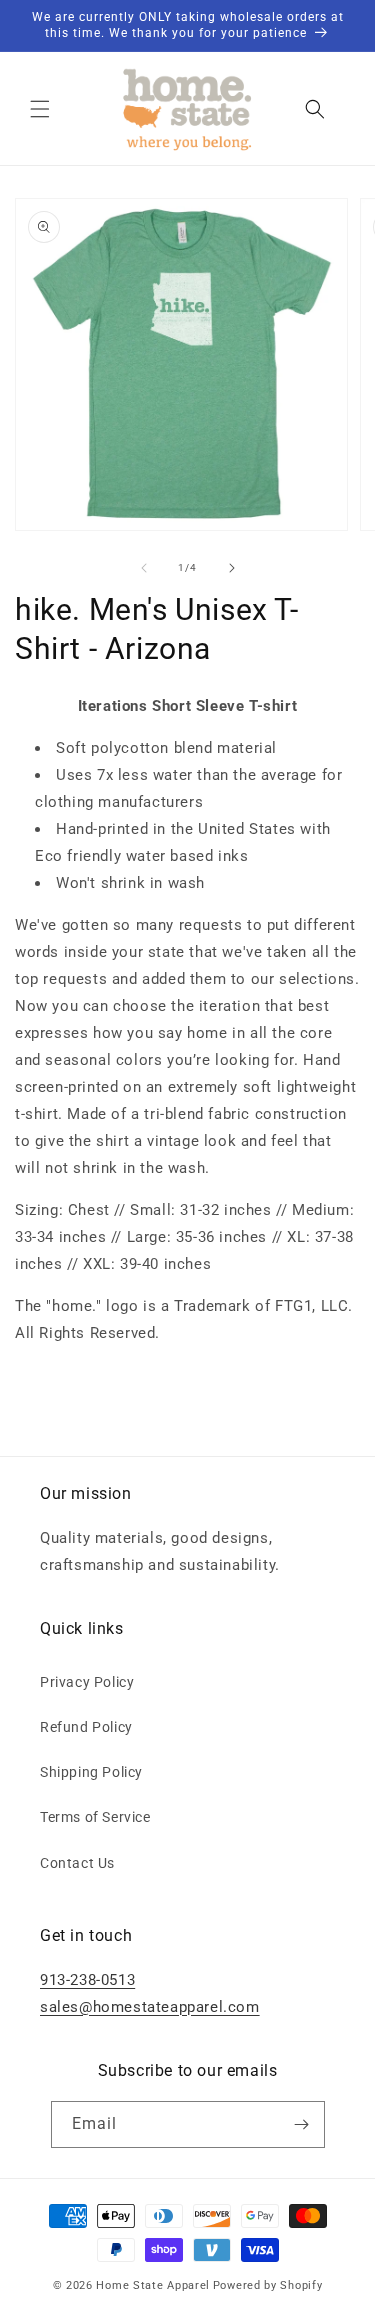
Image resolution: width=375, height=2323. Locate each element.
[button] (40, 109)
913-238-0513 (87, 1980)
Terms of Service (95, 1817)
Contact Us (77, 1863)
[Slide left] (144, 568)
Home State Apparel (153, 2285)
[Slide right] (232, 568)
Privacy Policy (87, 1682)
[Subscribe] (302, 2124)
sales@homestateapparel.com (150, 2007)
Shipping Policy (91, 1772)
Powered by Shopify (268, 2285)
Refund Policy (86, 1727)
